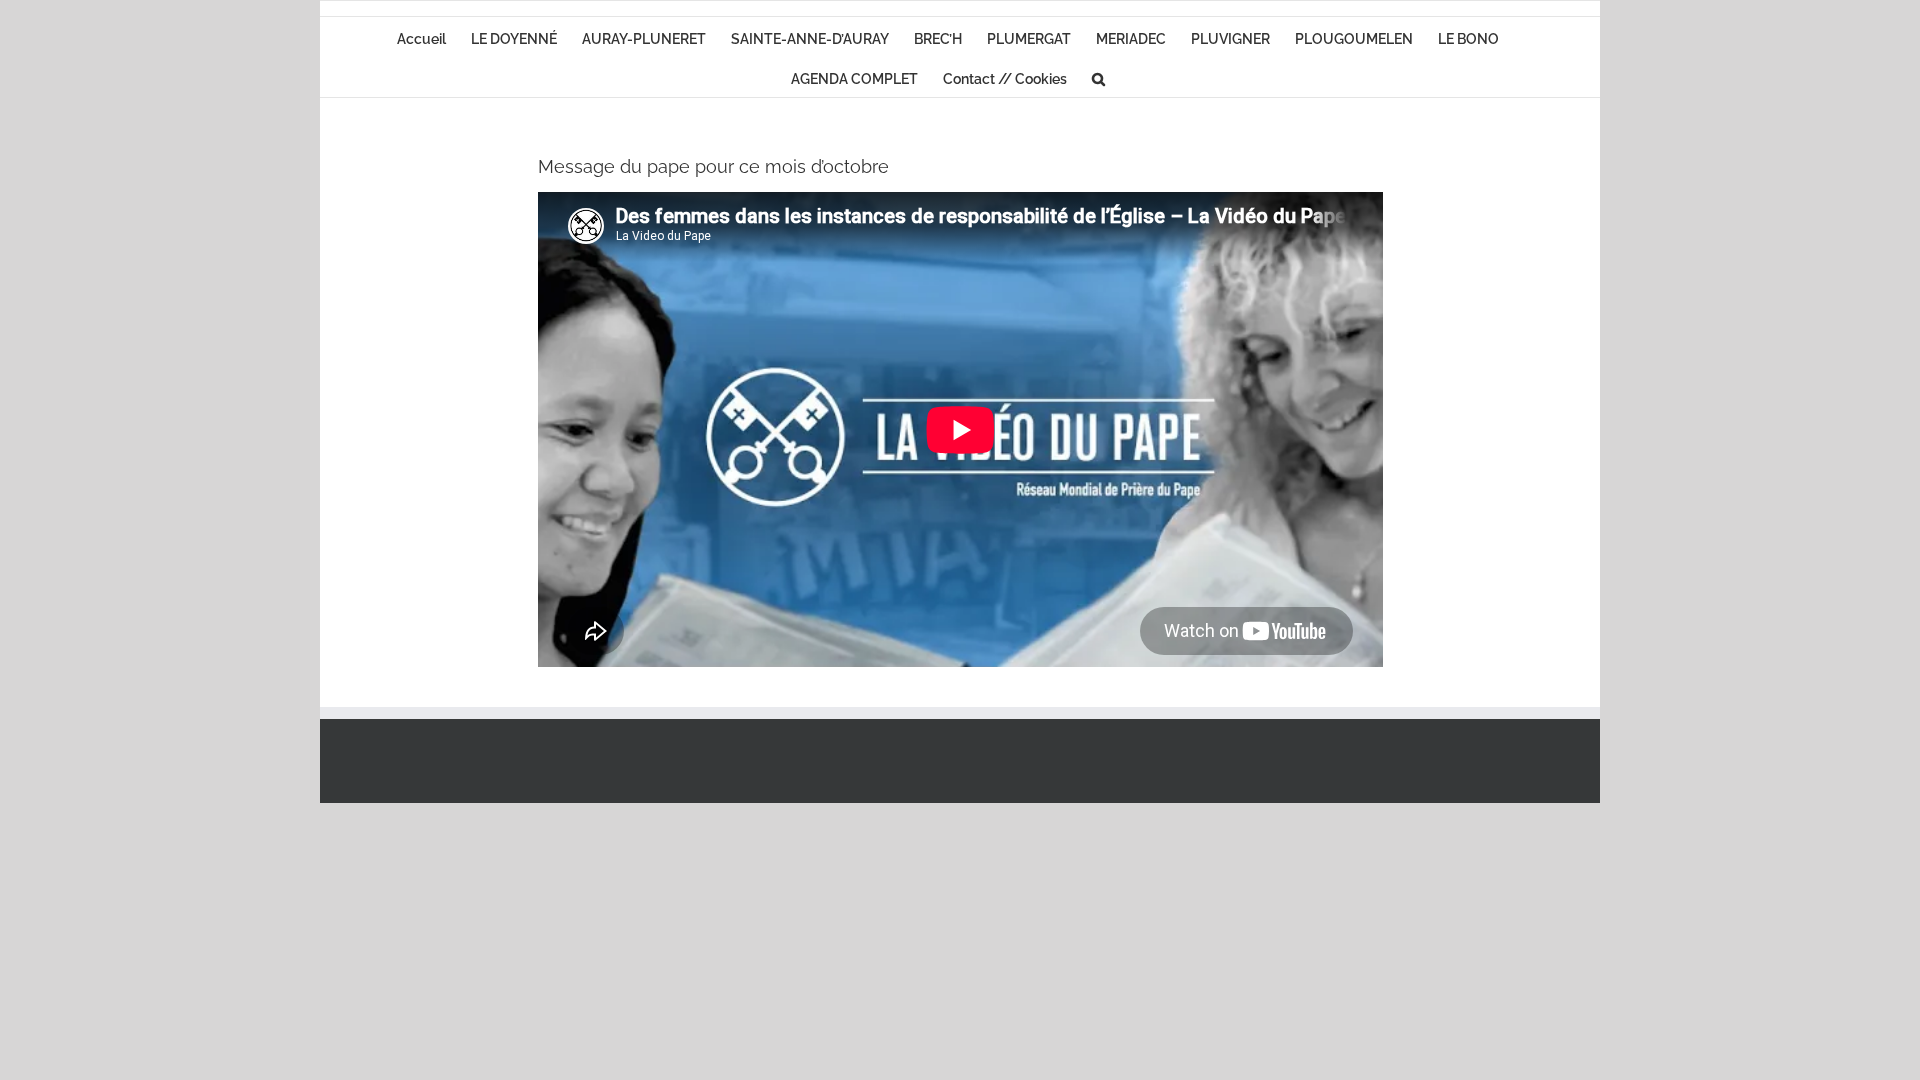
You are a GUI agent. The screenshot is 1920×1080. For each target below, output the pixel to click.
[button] (1098, 77)
